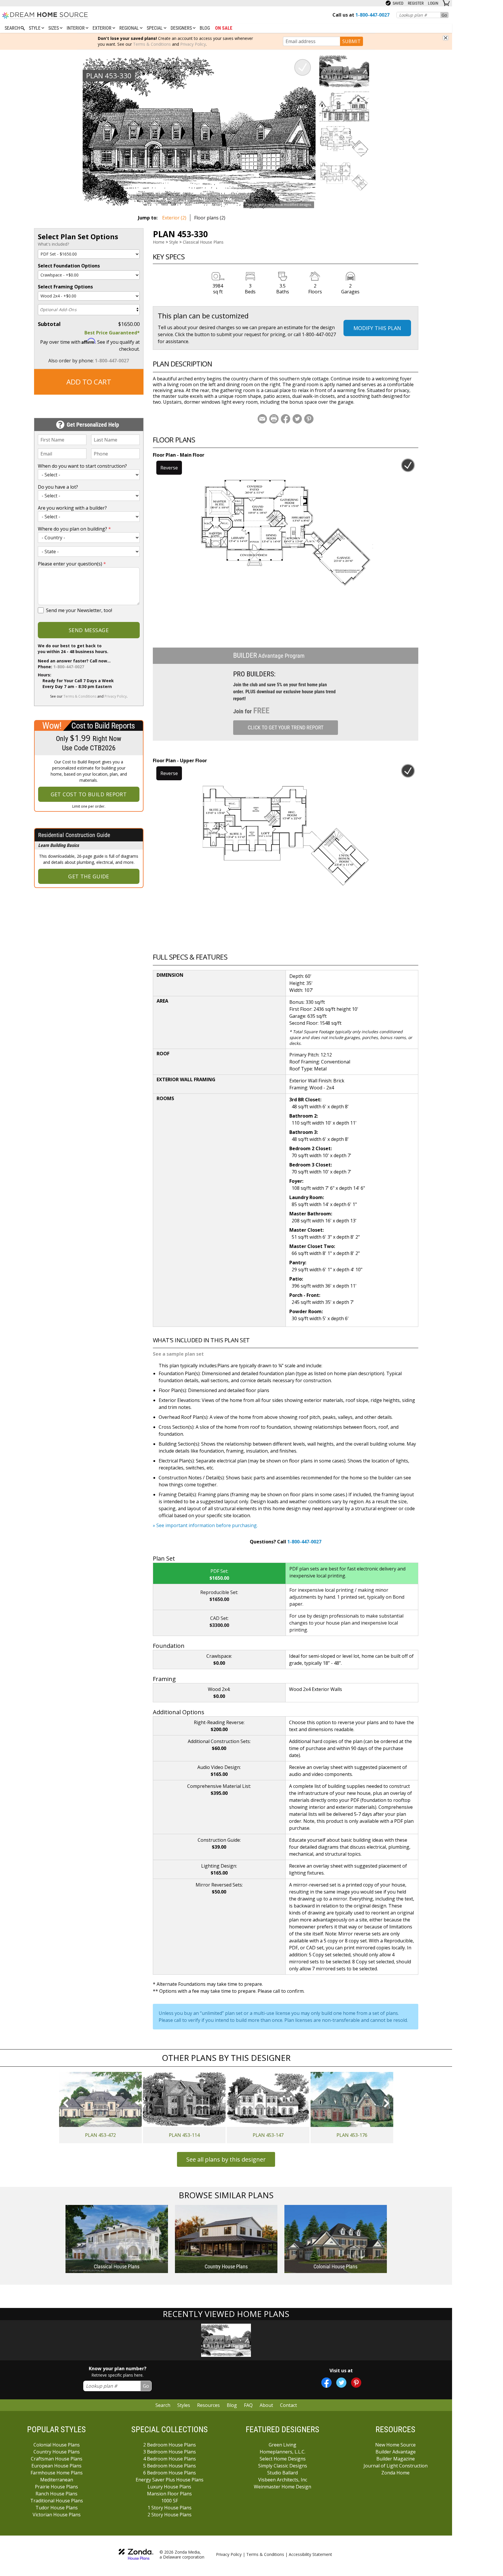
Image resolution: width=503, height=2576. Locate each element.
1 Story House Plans (170, 2508)
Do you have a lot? (58, 487)
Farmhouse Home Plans (57, 2473)
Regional (130, 28)
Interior (76, 28)
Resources (208, 2405)
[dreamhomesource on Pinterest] (356, 2383)
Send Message (89, 630)
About (266, 2405)
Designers (182, 28)
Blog (205, 28)
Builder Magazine (396, 2459)
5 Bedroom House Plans (170, 2466)
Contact (288, 2405)
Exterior (103, 28)
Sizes (54, 28)
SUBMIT (351, 41)
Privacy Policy (193, 44)
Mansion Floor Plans (169, 2494)
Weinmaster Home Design (283, 2487)
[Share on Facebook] (286, 419)
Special (155, 28)
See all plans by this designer (226, 2159)
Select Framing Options (65, 287)
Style (35, 28)
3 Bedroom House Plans (170, 2452)
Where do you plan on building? (74, 529)
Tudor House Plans (57, 2508)
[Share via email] (262, 419)
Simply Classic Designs (283, 2466)
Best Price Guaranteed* (112, 333)
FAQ (248, 2405)
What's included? (53, 244)
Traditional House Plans (57, 2501)
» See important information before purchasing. (205, 1525)
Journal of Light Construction (396, 2466)
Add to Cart (89, 382)
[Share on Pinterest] (309, 419)
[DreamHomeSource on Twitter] (341, 2383)
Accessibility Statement (310, 2554)
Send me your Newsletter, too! (79, 610)
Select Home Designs (283, 2459)
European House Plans (56, 2466)
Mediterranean (57, 2480)
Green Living (283, 2445)
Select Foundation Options (69, 266)
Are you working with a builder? (72, 508)
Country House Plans (57, 2452)
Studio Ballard (283, 2473)
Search (163, 2405)
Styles (184, 2405)
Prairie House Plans (56, 2487)
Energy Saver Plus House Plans (170, 2480)
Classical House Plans (203, 242)
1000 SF (170, 2501)
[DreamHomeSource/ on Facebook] (326, 2383)
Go (444, 15)
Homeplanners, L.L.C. (283, 2452)
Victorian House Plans (57, 2515)
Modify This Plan (377, 328)
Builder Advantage (396, 2452)
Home (159, 242)
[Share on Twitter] (297, 419)
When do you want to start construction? (82, 466)
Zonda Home (395, 2473)
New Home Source (395, 2445)
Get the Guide (89, 876)
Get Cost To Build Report (89, 794)
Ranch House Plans (56, 2494)
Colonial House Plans (57, 2445)
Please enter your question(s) (72, 564)
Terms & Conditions (152, 44)
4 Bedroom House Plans (170, 2459)
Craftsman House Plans (57, 2459)
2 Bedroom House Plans (170, 2445)
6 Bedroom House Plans (170, 2473)
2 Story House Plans (170, 2515)
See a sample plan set (178, 1354)
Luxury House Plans (169, 2487)
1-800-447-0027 (112, 361)
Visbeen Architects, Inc (283, 2480)
